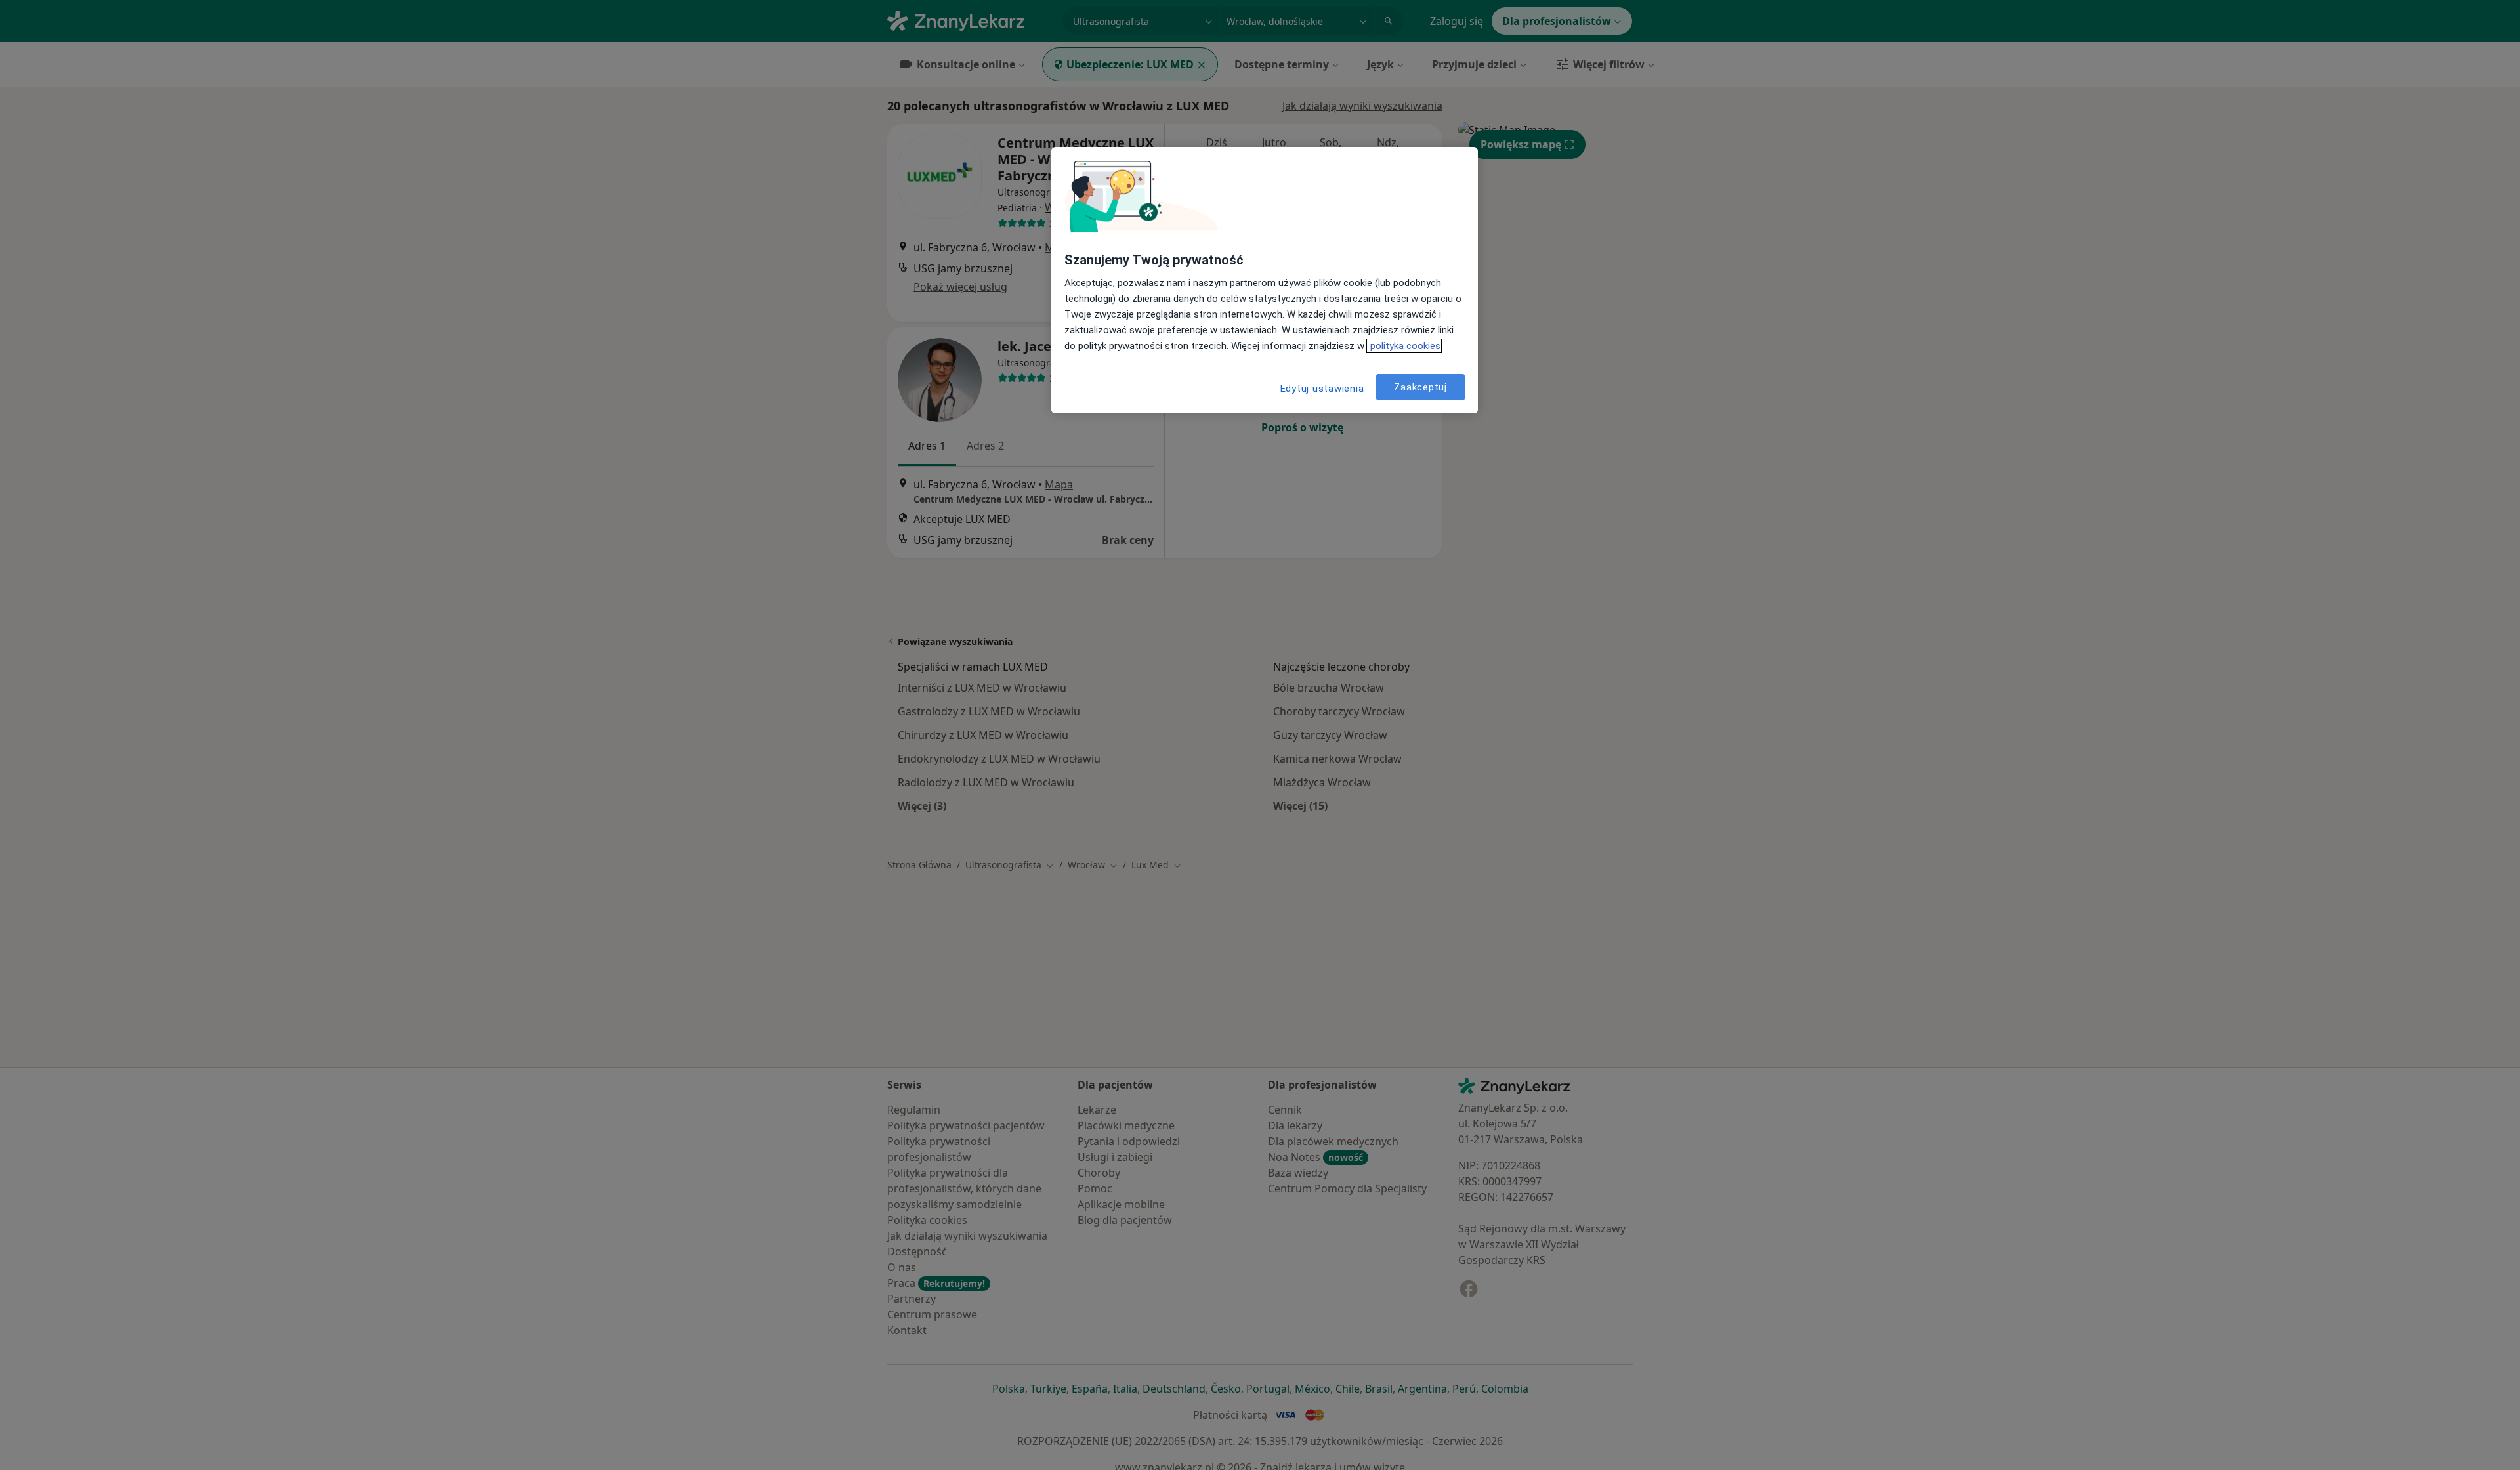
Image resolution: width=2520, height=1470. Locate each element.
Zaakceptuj (1420, 387)
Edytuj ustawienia (1322, 388)
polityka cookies (1404, 346)
